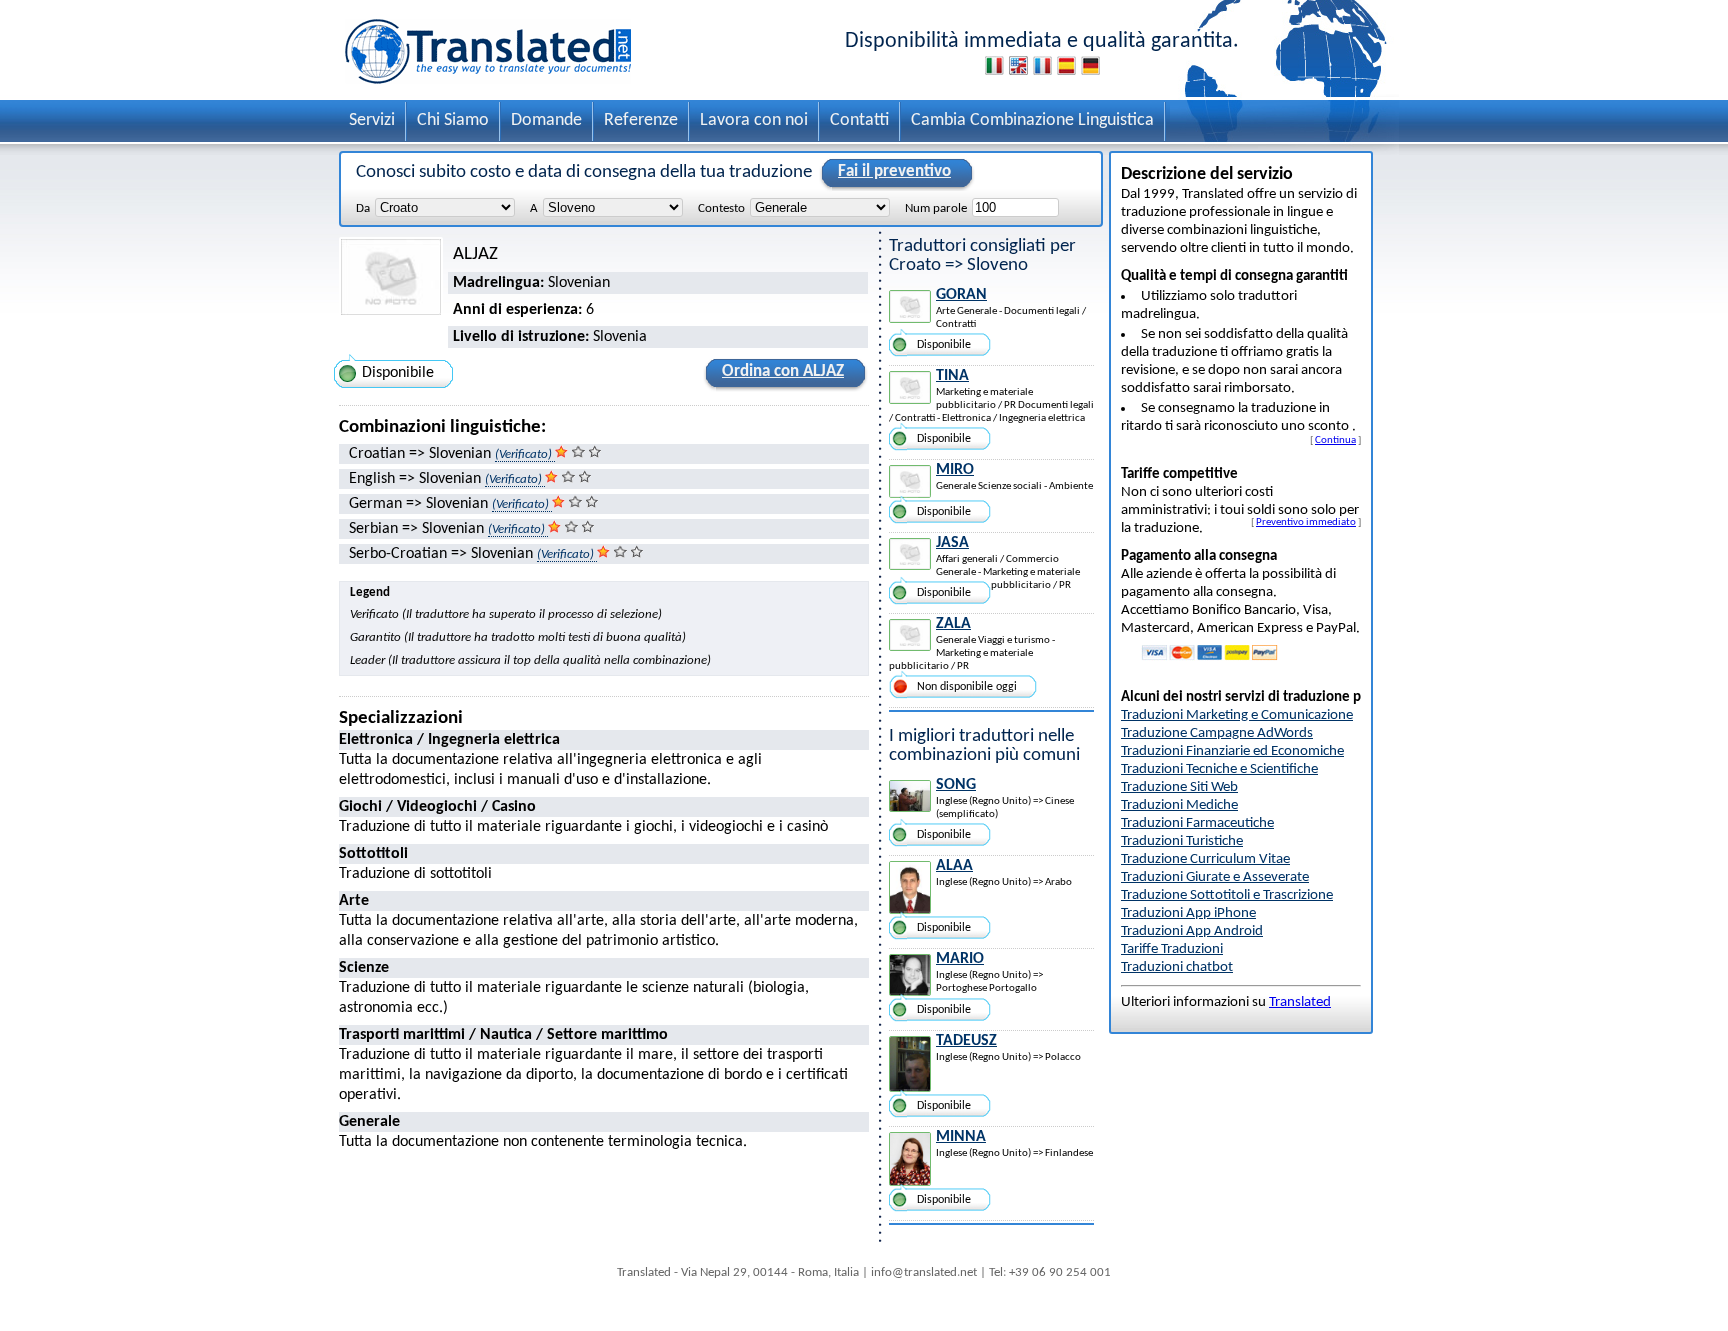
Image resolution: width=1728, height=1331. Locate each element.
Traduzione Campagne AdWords (1217, 733)
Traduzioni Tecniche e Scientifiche (1219, 769)
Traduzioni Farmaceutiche (1197, 823)
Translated (1300, 1002)
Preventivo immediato (1306, 522)
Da (363, 208)
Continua (1335, 440)
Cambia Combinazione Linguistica (1032, 120)
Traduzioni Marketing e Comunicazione (1237, 715)
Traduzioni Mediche (1179, 805)
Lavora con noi (754, 120)
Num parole (936, 208)
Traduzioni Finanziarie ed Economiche (1232, 751)
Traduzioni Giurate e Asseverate (1215, 877)
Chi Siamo (453, 120)
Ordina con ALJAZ (783, 371)
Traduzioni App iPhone (1188, 913)
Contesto (721, 208)
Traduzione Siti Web (1179, 787)
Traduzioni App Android (1192, 931)
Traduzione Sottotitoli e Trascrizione (1227, 895)
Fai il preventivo (894, 171)
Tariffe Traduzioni (1172, 949)
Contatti (859, 120)
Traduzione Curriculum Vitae (1205, 859)
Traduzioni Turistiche (1182, 841)
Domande (546, 120)
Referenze (641, 120)
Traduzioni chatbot (1177, 967)
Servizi (372, 120)
